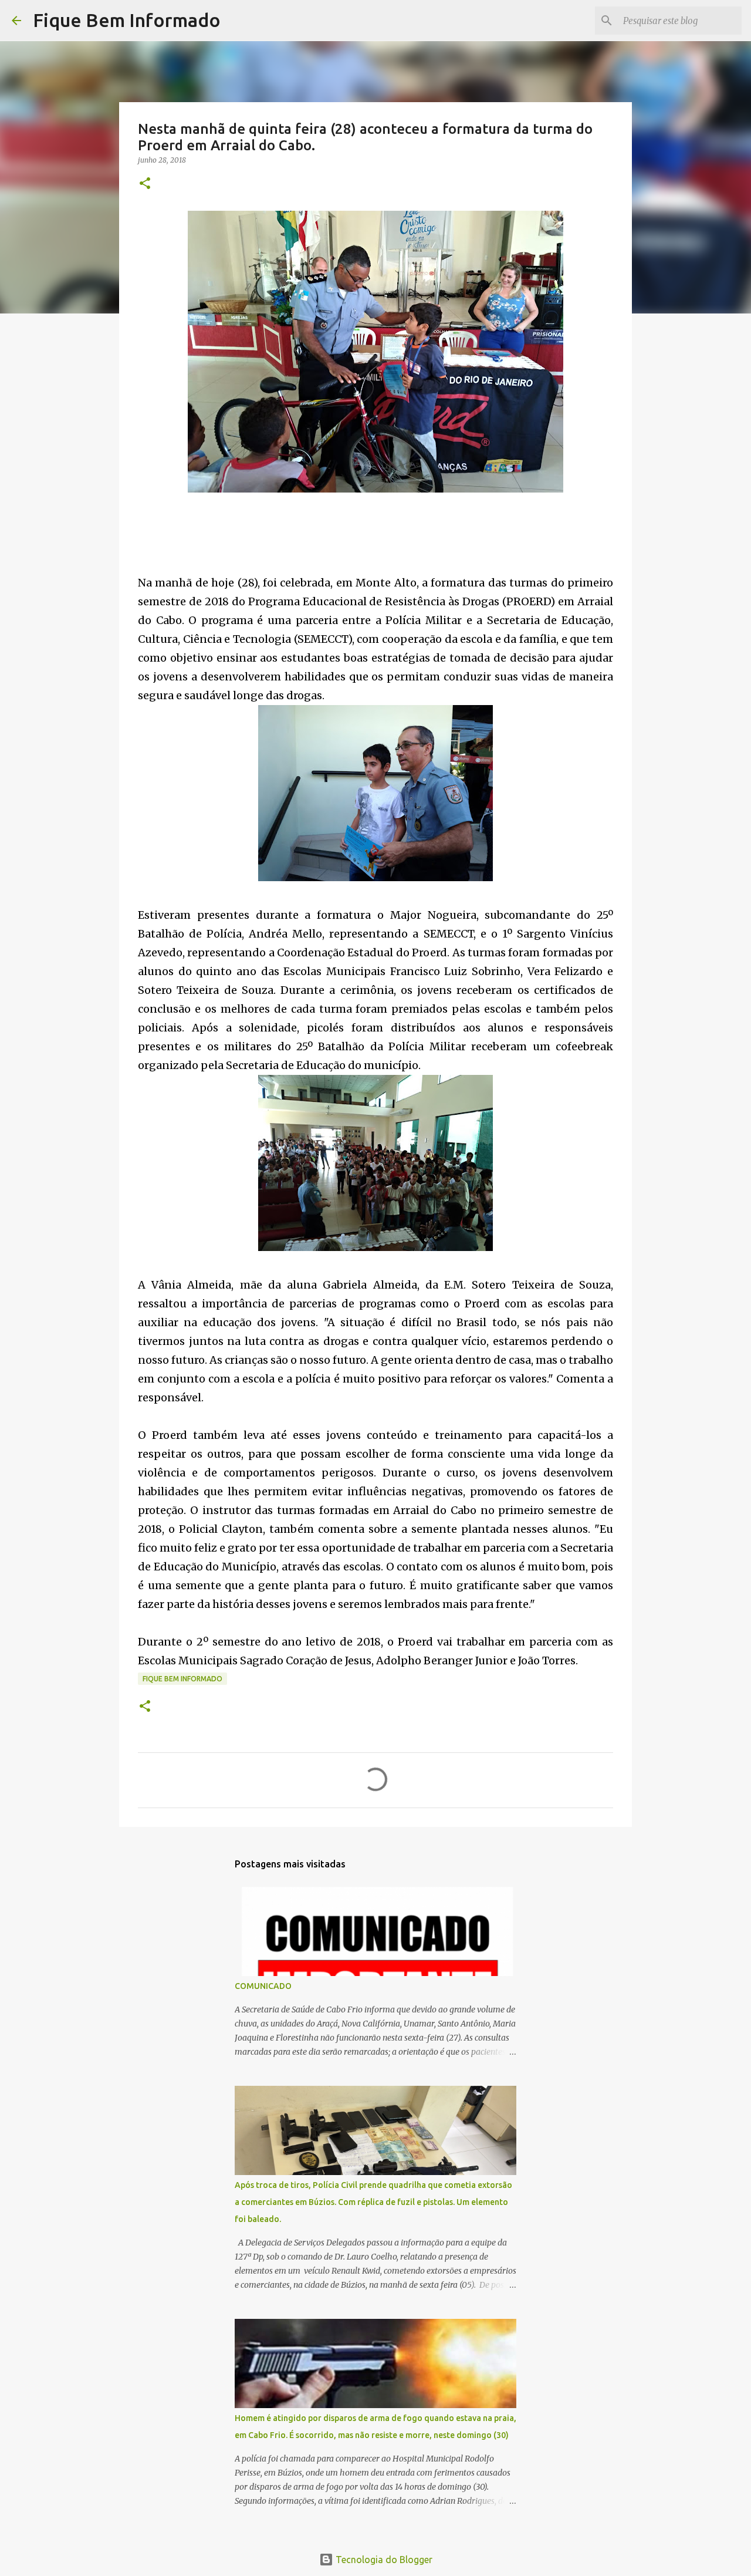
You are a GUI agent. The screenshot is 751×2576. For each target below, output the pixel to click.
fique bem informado (182, 1679)
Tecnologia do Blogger (383, 2560)
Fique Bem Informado (127, 20)
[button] (145, 184)
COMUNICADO (263, 1986)
